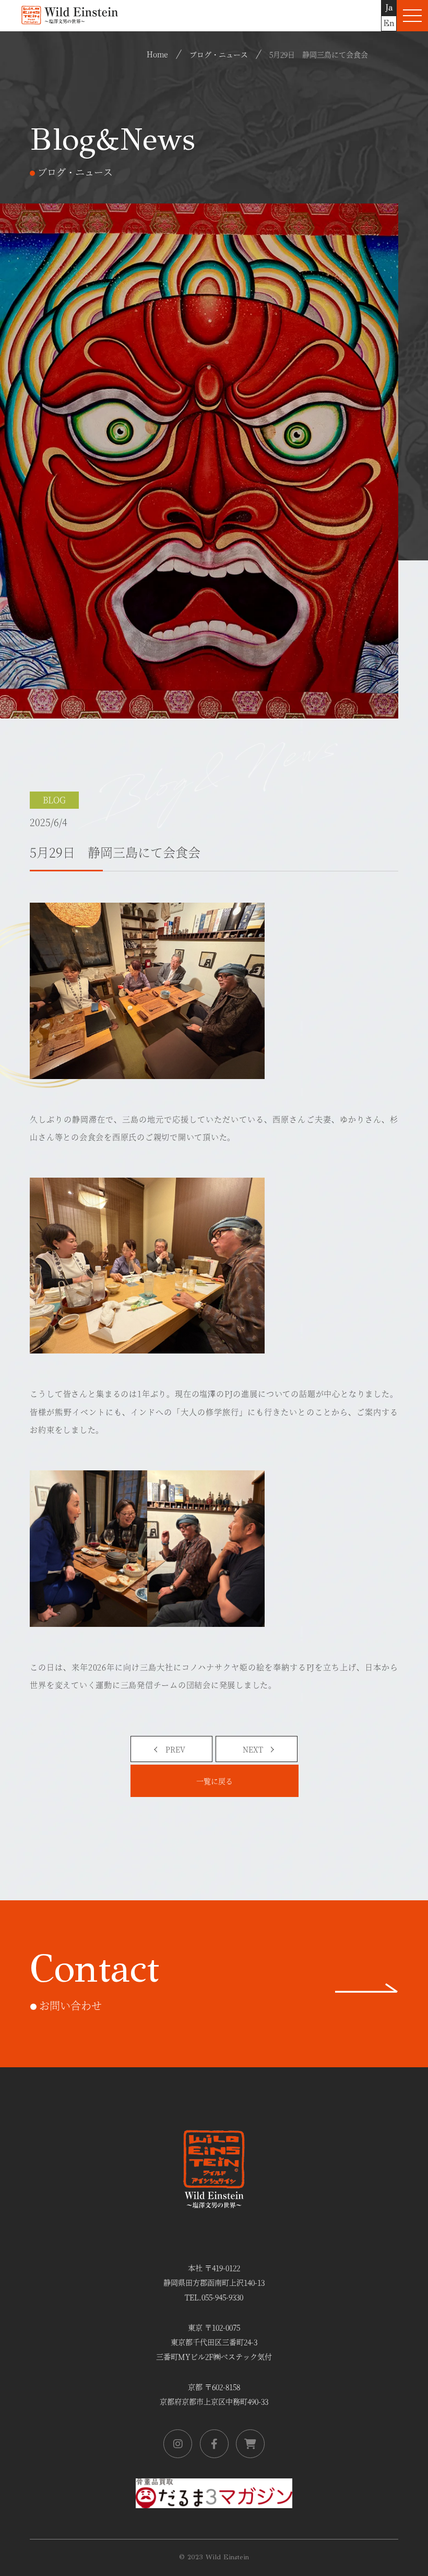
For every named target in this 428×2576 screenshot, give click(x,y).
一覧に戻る (215, 1781)
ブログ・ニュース (219, 54)
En (389, 23)
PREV (175, 1749)
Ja (389, 8)
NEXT (253, 1749)
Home (157, 54)
